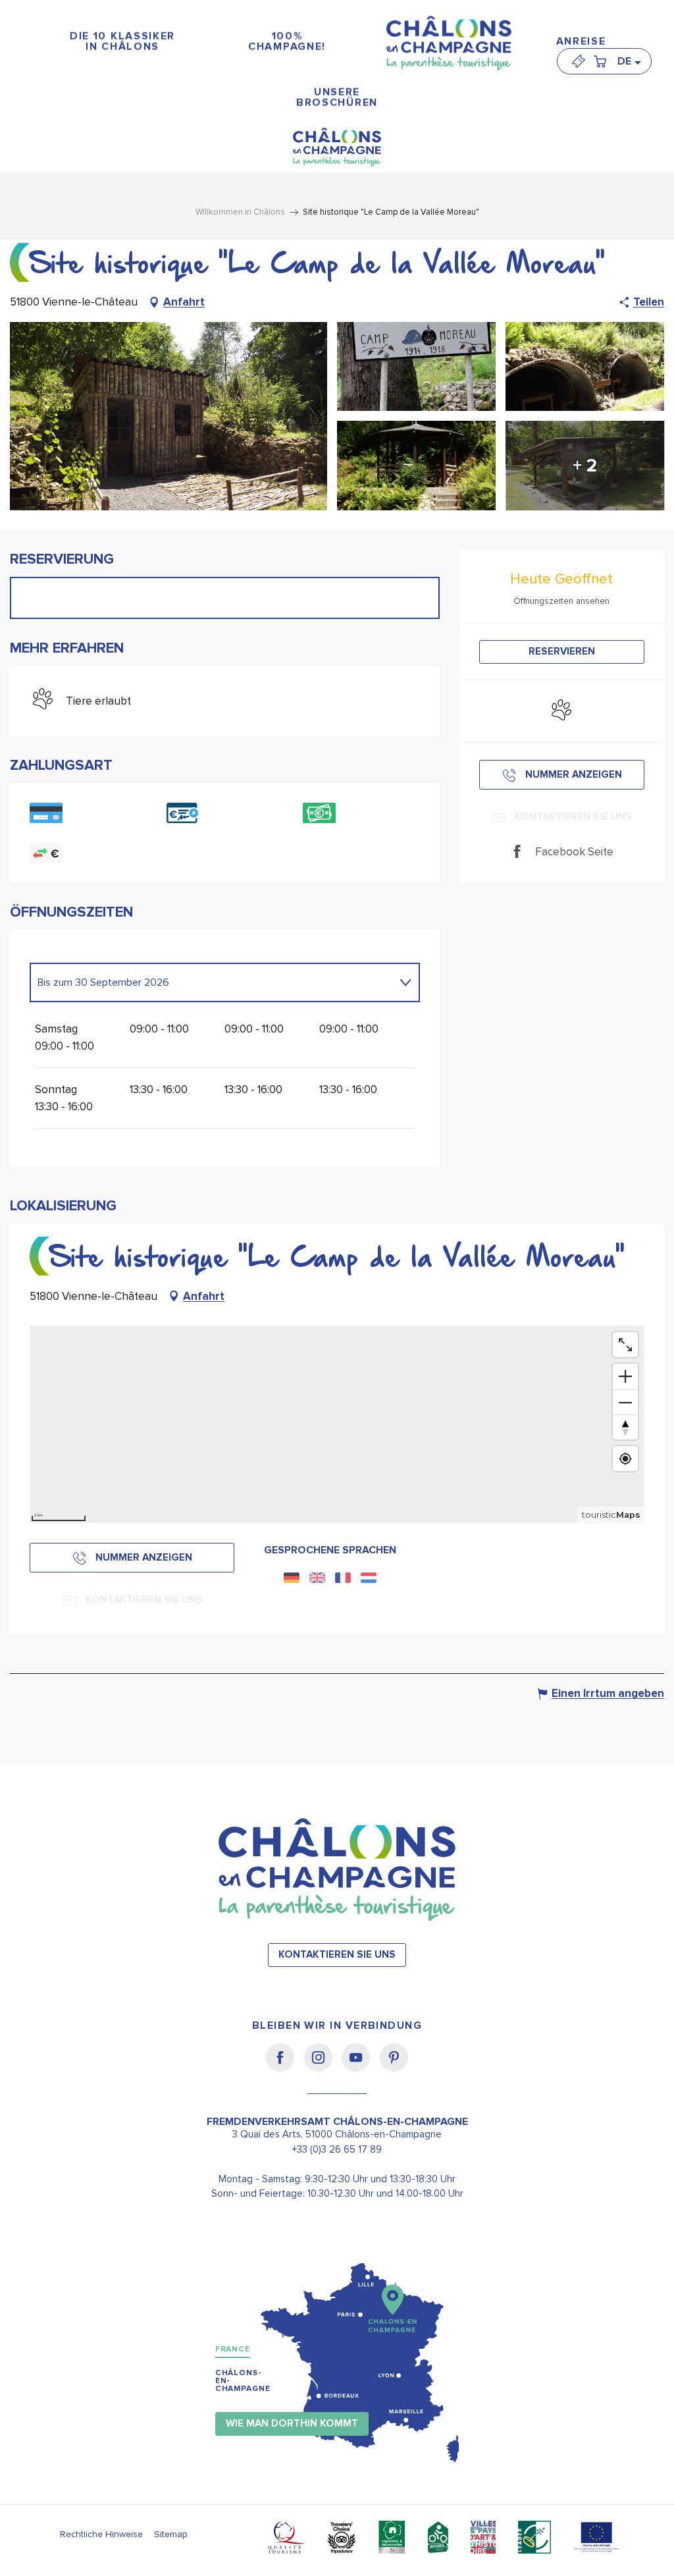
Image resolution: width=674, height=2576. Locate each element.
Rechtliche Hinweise (101, 2534)
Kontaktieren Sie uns (337, 1955)
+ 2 (585, 466)
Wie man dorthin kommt (292, 2424)
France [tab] (233, 2349)
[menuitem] (122, 42)
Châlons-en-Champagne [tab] (243, 2381)
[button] (629, 61)
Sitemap (171, 2534)
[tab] (212, 982)
